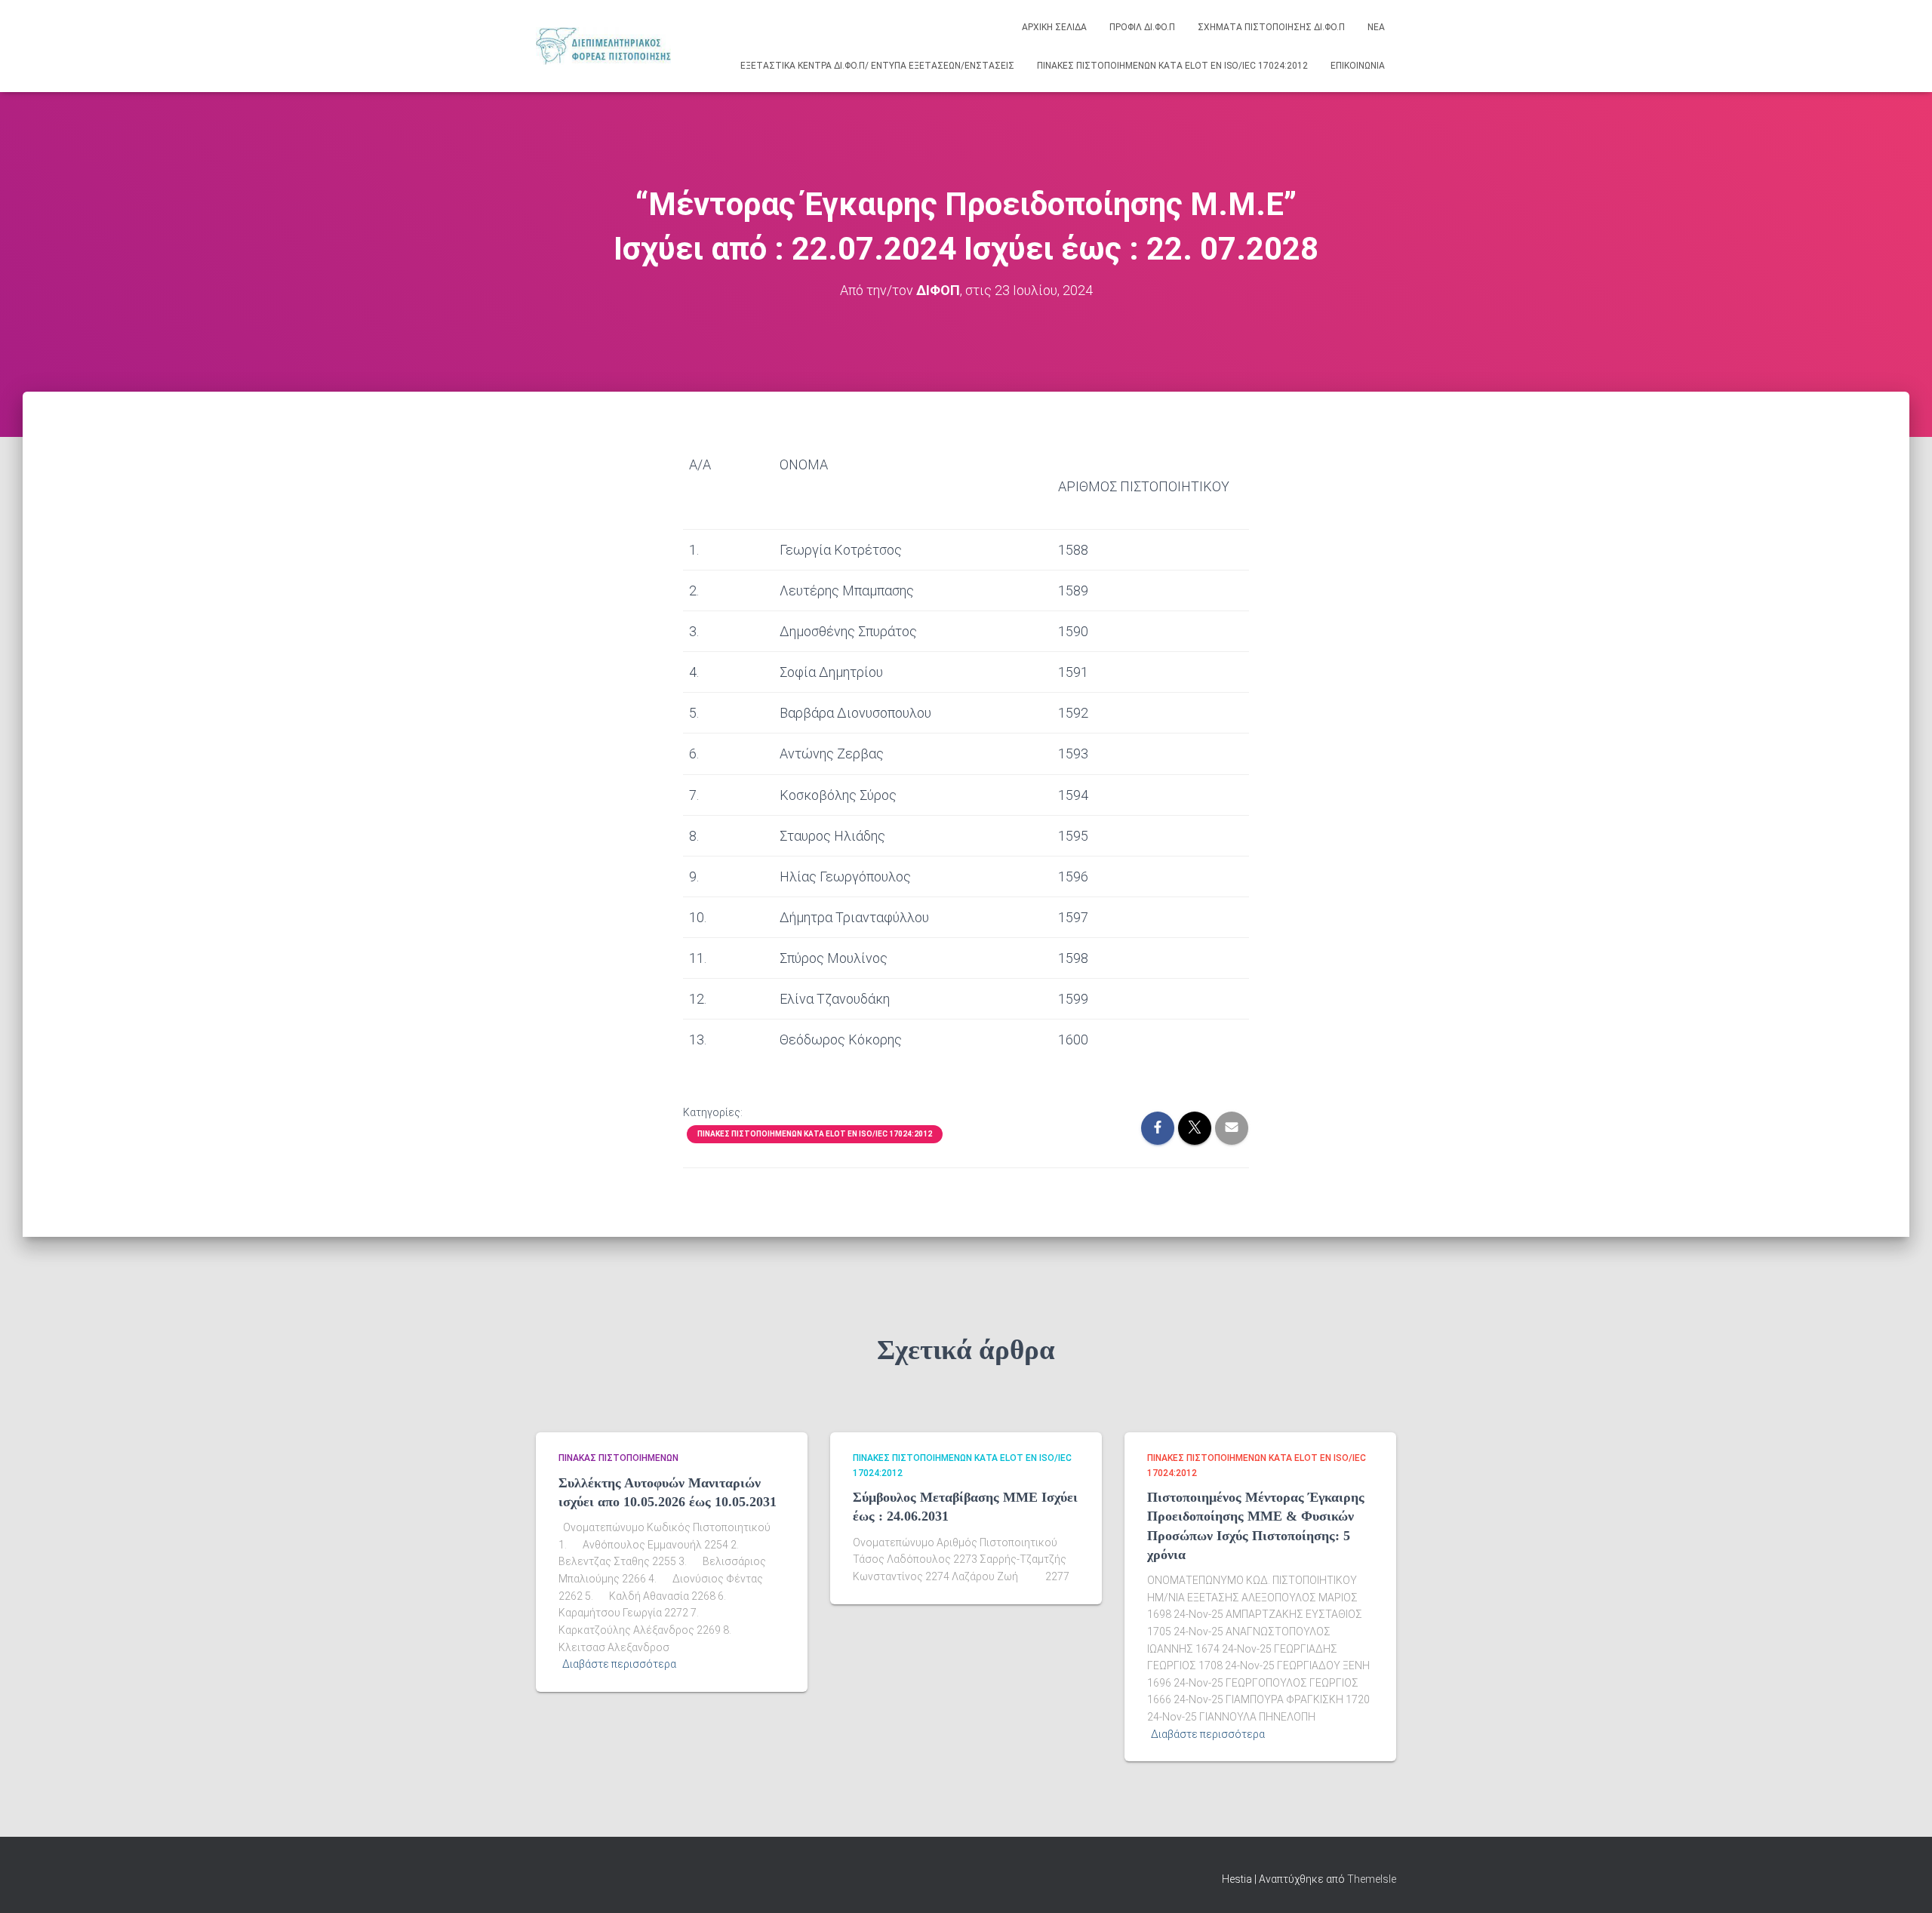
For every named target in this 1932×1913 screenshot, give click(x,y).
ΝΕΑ (1376, 27)
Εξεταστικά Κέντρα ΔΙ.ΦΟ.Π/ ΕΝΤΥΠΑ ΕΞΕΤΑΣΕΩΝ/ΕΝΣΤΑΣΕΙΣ (877, 66)
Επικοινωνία (1358, 66)
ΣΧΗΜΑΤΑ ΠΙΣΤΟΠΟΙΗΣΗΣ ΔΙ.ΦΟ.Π (1271, 27)
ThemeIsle (1372, 1879)
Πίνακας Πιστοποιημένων (618, 1458)
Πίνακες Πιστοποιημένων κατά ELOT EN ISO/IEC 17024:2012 (1172, 66)
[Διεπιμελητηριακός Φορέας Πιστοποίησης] (603, 46)
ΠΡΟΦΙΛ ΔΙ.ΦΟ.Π (1142, 27)
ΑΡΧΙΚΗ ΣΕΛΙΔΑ (1054, 27)
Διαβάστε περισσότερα (619, 1664)
